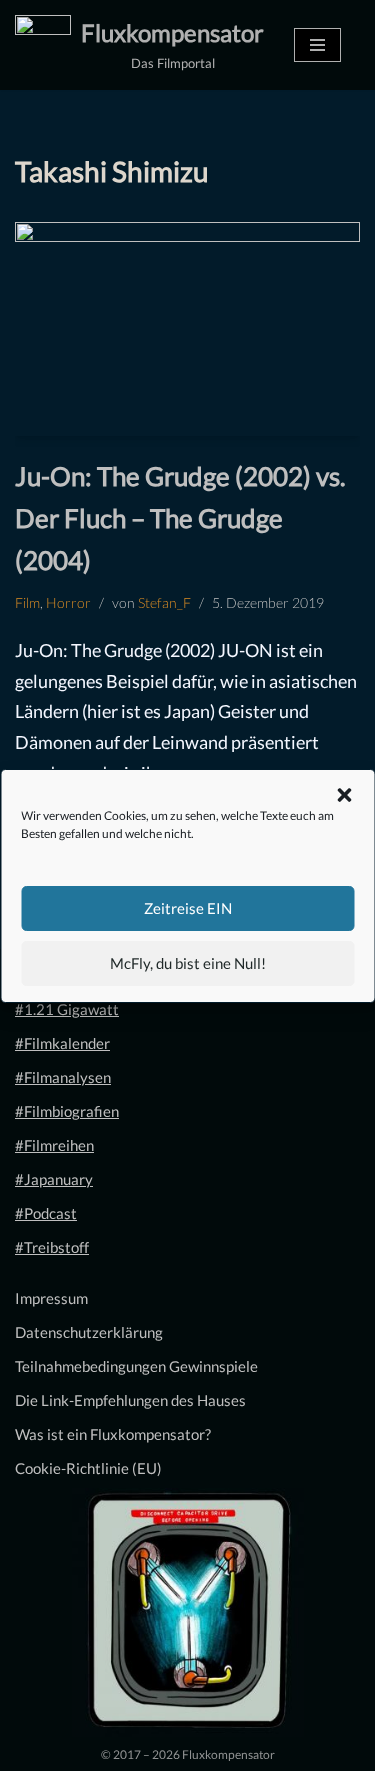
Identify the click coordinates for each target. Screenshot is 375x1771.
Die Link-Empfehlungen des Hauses (130, 1400)
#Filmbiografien (67, 1111)
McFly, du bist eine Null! (188, 963)
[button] (344, 795)
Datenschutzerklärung (89, 1332)
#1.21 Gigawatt (67, 1009)
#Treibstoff (52, 1247)
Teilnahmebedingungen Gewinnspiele (136, 1366)
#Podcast (46, 1213)
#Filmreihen (54, 1145)
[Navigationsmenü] (317, 45)
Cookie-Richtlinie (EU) (88, 1468)
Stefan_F (164, 603)
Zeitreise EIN (188, 908)
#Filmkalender (62, 1043)
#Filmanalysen (63, 1077)
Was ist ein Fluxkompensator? (113, 1434)
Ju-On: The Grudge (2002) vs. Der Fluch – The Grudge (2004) (180, 517)
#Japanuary (54, 1179)
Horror (68, 603)
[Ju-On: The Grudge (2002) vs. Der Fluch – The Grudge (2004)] (187, 329)
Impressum (51, 1298)
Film (27, 603)
